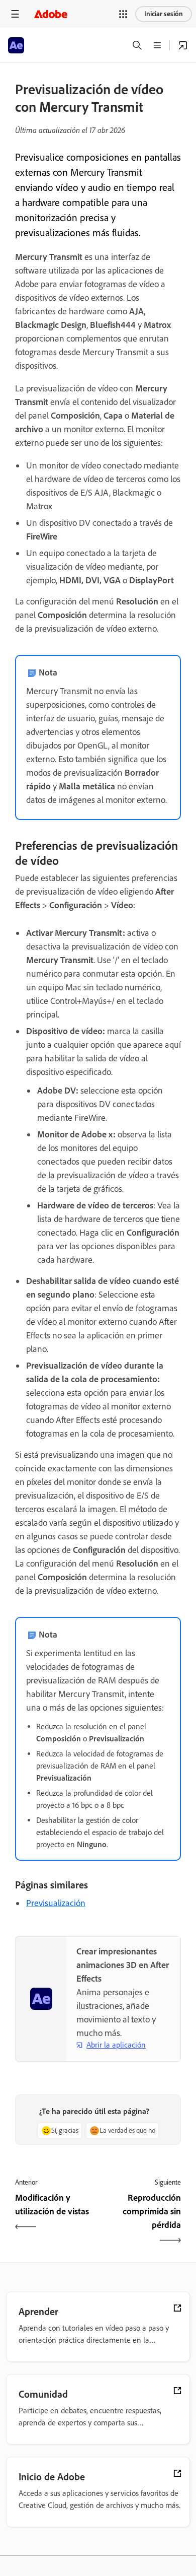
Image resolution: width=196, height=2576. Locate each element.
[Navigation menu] (15, 14)
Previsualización (56, 1903)
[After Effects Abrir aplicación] (183, 45)
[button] (123, 14)
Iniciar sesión (164, 14)
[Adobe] (51, 14)
